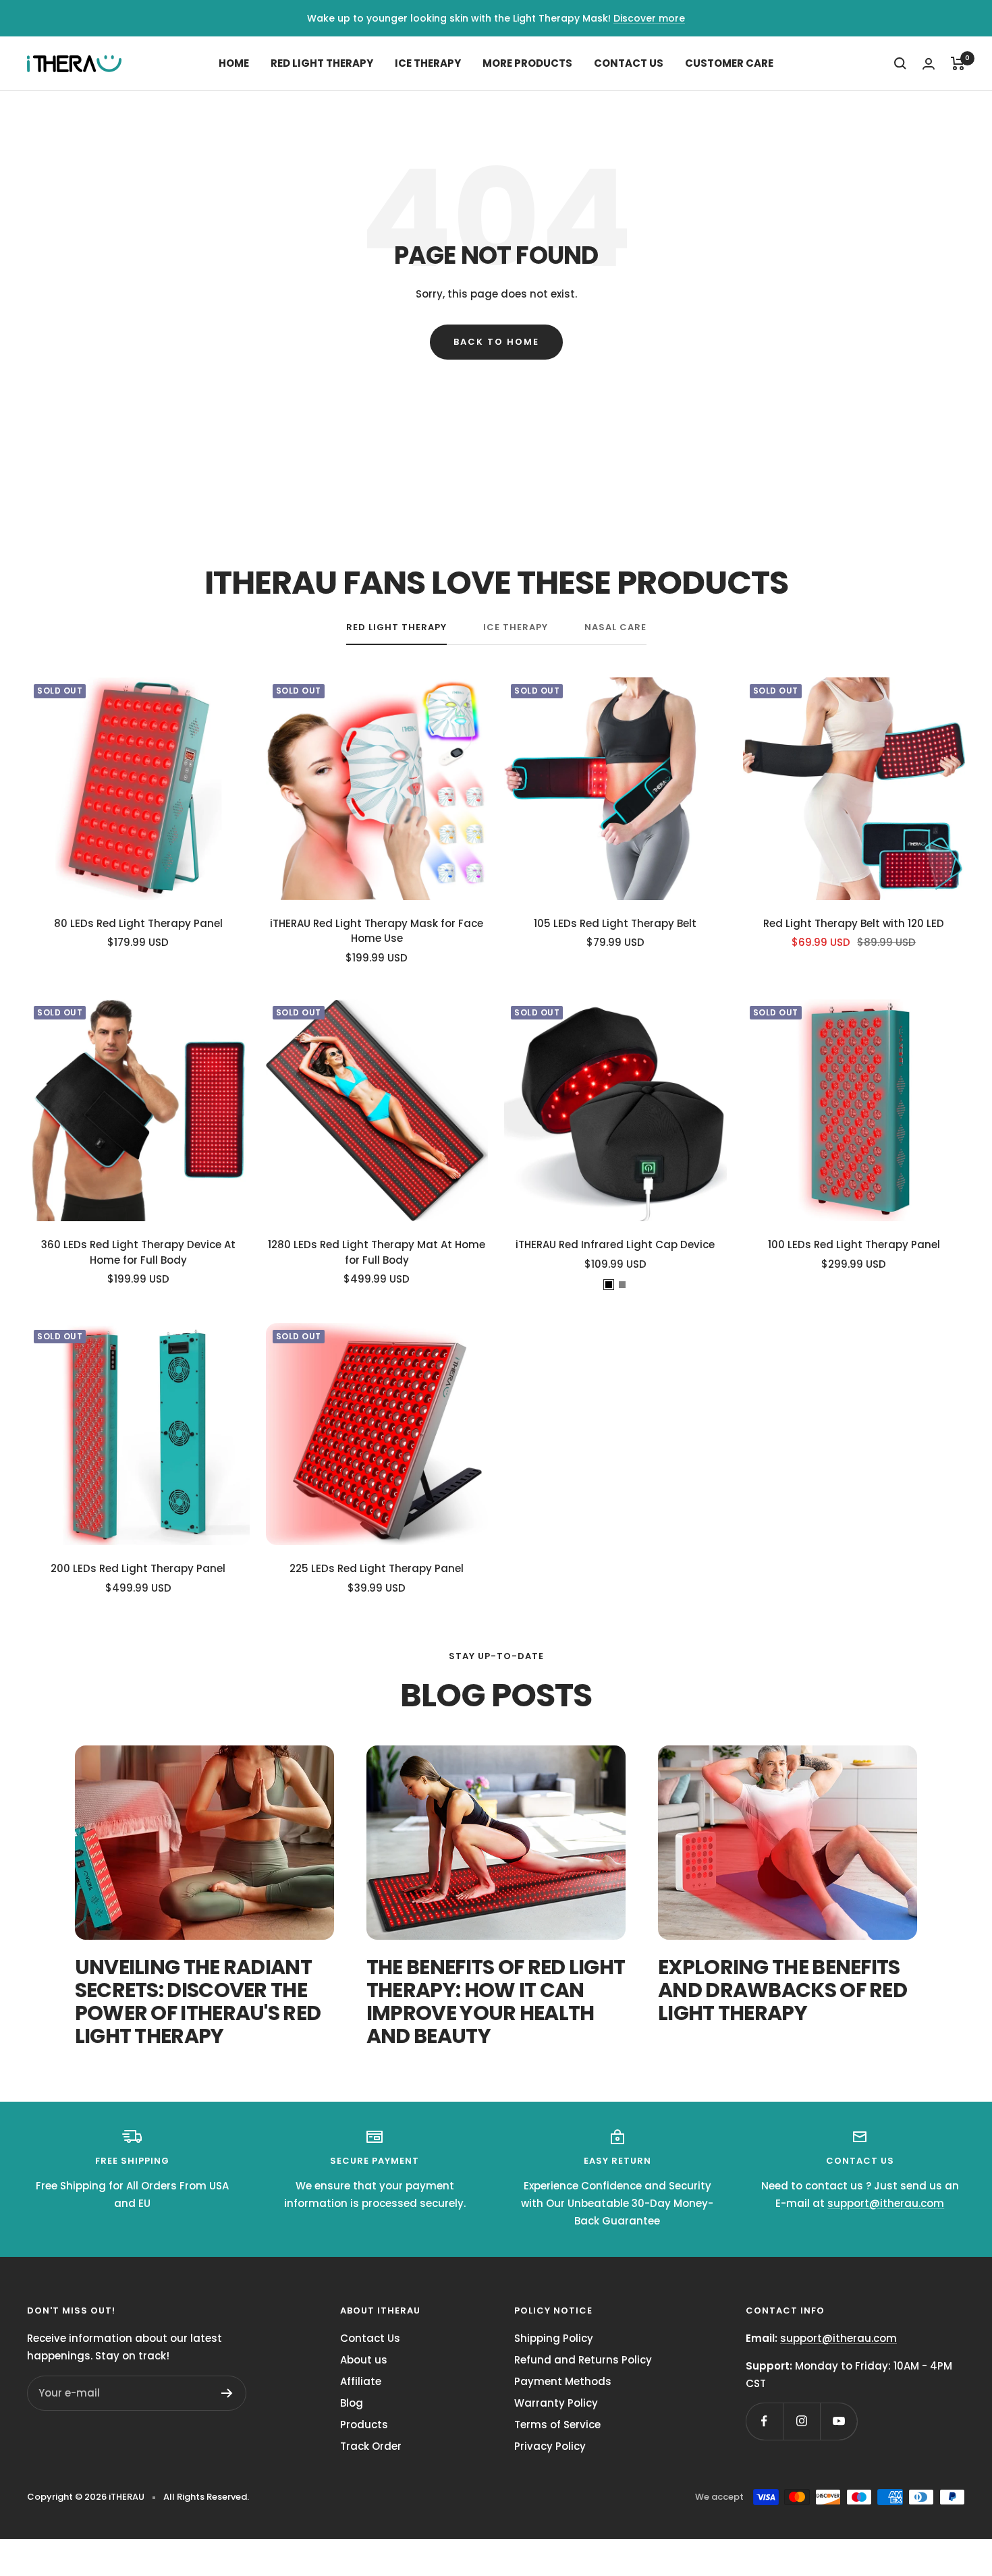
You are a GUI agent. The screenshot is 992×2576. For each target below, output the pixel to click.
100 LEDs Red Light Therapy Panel (854, 1244)
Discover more (649, 18)
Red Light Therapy (322, 63)
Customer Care (729, 63)
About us (364, 2360)
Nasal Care (615, 628)
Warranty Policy (556, 2403)
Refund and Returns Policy (583, 2360)
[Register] (227, 2393)
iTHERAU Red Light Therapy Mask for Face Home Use (377, 931)
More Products (527, 63)
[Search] (900, 63)
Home (234, 63)
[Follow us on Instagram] (801, 2421)
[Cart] (958, 63)
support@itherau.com (886, 2203)
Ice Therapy (428, 63)
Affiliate (361, 2381)
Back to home (496, 342)
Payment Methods (563, 2381)
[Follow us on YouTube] (838, 2421)
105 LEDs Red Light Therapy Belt (615, 923)
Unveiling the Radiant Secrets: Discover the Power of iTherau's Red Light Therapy (198, 2001)
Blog (352, 2403)
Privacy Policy (550, 2446)
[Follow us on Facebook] (764, 2421)
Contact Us (629, 63)
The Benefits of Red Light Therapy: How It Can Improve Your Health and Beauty (496, 2001)
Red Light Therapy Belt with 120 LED (854, 923)
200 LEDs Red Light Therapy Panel (138, 1568)
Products (364, 2425)
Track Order (371, 2446)
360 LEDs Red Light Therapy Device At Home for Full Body (138, 1252)
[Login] (929, 64)
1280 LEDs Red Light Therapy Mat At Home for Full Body (377, 1252)
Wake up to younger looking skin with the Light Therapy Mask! (459, 18)
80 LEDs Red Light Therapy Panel (138, 923)
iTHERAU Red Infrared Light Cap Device (615, 1244)
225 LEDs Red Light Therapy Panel (377, 1568)
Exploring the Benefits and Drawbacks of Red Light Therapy (782, 1990)
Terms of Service (557, 2425)
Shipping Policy (554, 2338)
